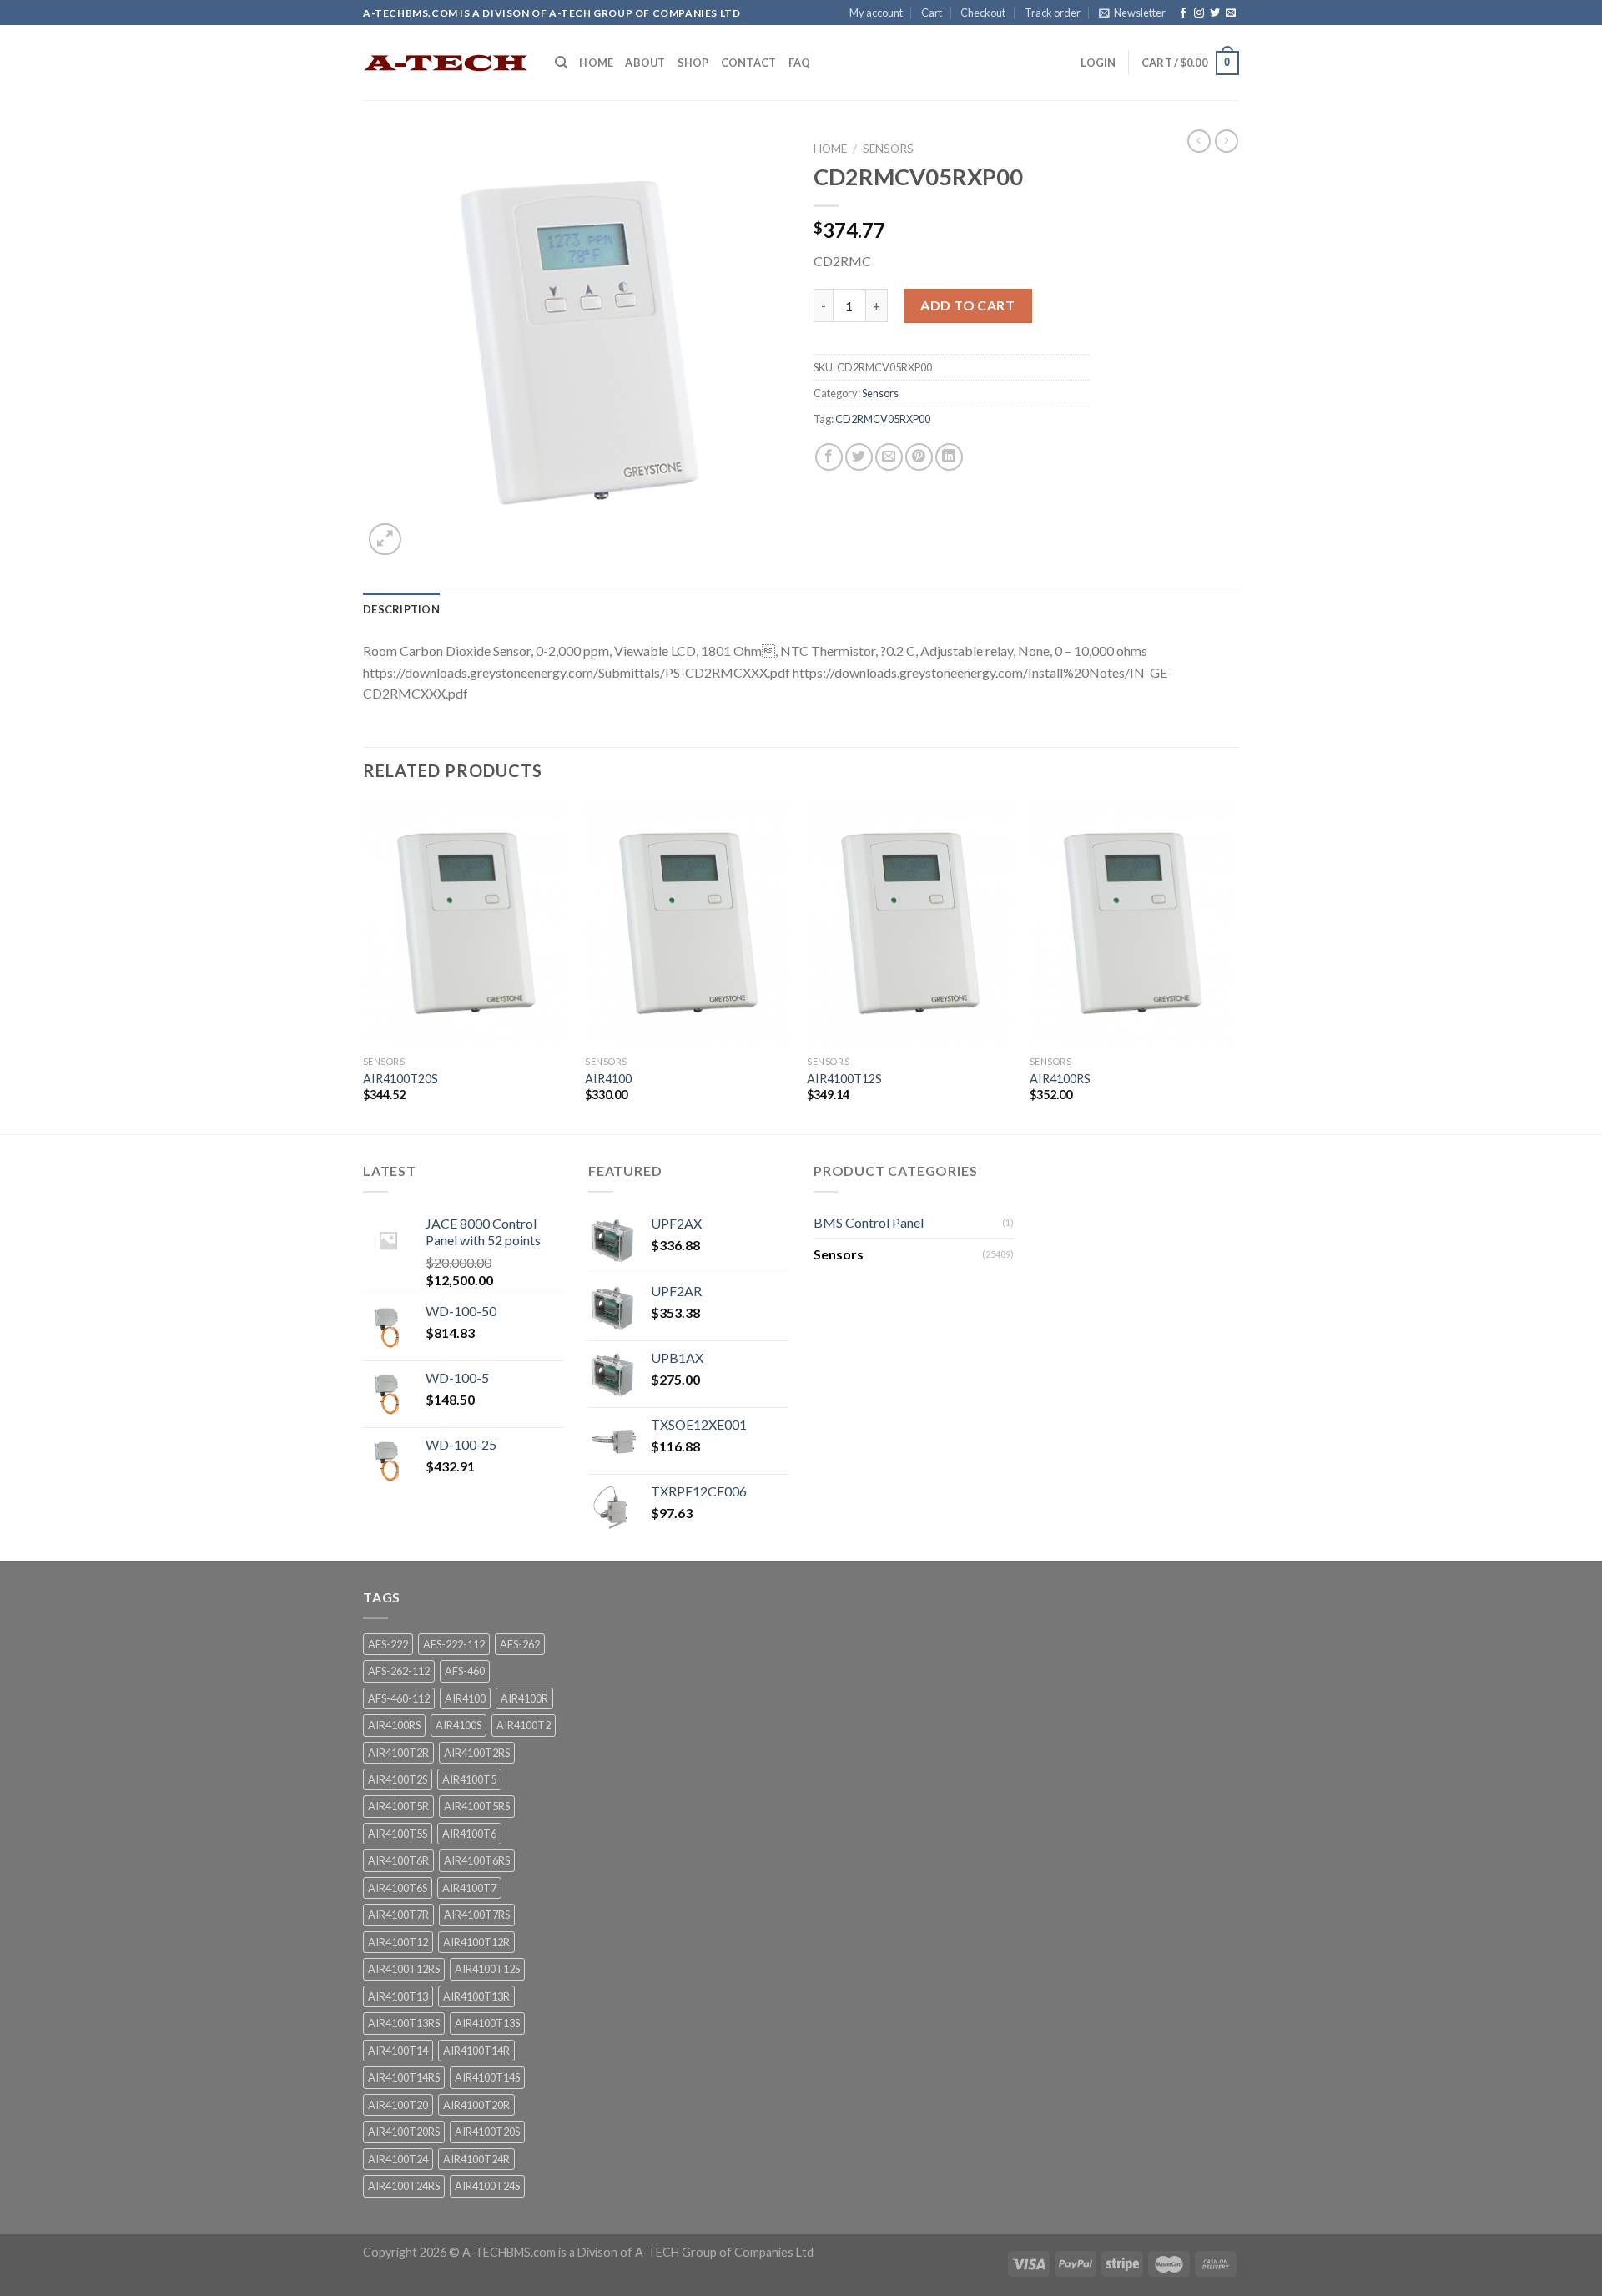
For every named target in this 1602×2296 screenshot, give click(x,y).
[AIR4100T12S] (910, 925)
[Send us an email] (1231, 13)
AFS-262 (520, 1644)
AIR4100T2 (524, 1725)
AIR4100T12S (844, 1079)
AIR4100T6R (398, 1860)
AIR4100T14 (398, 2051)
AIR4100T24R (476, 2159)
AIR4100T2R (398, 1753)
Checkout (983, 13)
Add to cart (967, 305)
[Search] (561, 63)
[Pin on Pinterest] (919, 457)
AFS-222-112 (454, 1644)
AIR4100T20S (400, 1079)
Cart (932, 13)
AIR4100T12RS (404, 1969)
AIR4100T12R (476, 1942)
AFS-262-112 (399, 1671)
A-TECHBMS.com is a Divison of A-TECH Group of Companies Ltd (638, 2252)
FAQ (800, 63)
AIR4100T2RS (477, 1753)
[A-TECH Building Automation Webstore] (446, 63)
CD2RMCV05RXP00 (883, 419)
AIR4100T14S (487, 2077)
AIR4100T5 (469, 1779)
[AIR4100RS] (1133, 925)
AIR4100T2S (398, 1779)
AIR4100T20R (476, 2105)
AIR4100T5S (398, 1834)
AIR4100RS (1060, 1079)
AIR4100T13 (398, 1996)
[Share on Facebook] (829, 457)
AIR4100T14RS (404, 2077)
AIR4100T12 (398, 1942)
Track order (1053, 13)
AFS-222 (388, 1644)
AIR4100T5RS (477, 1806)
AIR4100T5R (398, 1806)
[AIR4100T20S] (466, 925)
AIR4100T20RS (404, 2132)
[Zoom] (385, 540)
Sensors (888, 149)
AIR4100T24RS (404, 2186)
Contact (749, 63)
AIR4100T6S (398, 1888)
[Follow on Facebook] (1183, 13)
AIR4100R (524, 1698)
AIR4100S (458, 1725)
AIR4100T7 (469, 1888)
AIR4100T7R (398, 1915)
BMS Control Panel (869, 1222)
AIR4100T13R (476, 1996)
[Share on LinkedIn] (949, 457)
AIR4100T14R (476, 2051)
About (645, 63)
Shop (693, 63)
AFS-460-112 (399, 1698)
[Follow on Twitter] (1215, 13)
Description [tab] (401, 609)
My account (876, 13)
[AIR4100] (688, 925)
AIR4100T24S (487, 2186)
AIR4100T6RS (477, 1860)
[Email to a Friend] (889, 457)
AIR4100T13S (487, 2023)
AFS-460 (465, 1671)
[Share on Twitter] (859, 457)
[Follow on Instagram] (1199, 13)
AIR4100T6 (469, 1834)
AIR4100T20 (398, 2105)
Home (596, 63)
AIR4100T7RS (477, 1915)
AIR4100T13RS (404, 2023)
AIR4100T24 (398, 2159)
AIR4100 (608, 1079)
